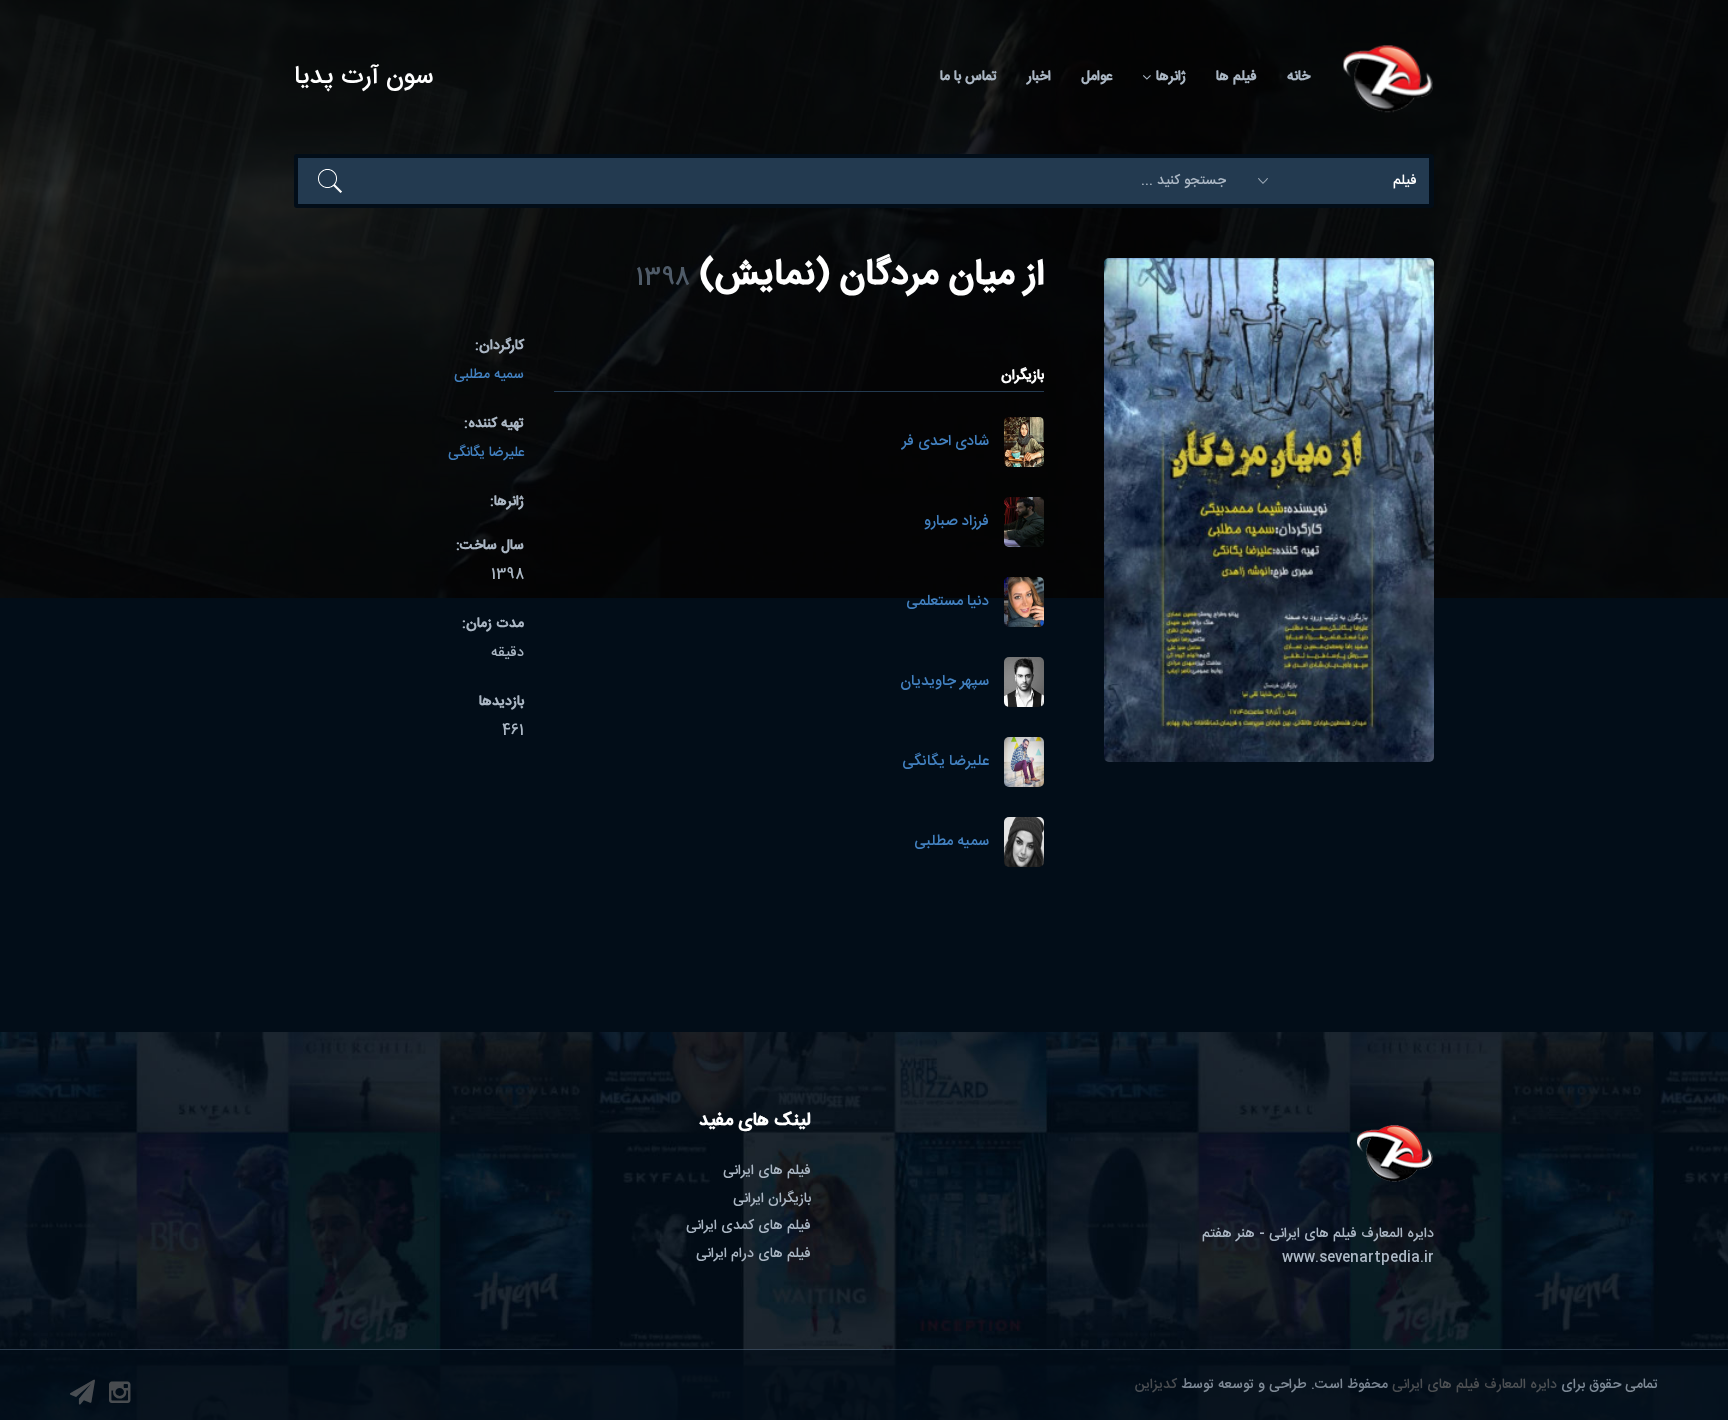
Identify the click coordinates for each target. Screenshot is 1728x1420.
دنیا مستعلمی (947, 602)
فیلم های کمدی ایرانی (748, 1226)
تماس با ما (968, 77)
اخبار (1039, 77)
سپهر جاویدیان (944, 682)
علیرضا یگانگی (945, 762)
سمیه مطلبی (951, 842)
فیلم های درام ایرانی (753, 1254)
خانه (1298, 77)
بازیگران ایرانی (772, 1199)
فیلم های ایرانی (767, 1171)
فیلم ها (1236, 77)
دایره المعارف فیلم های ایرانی (1474, 1385)
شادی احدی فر (945, 442)
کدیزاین (1156, 1385)
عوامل (1096, 77)
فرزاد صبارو (956, 522)
